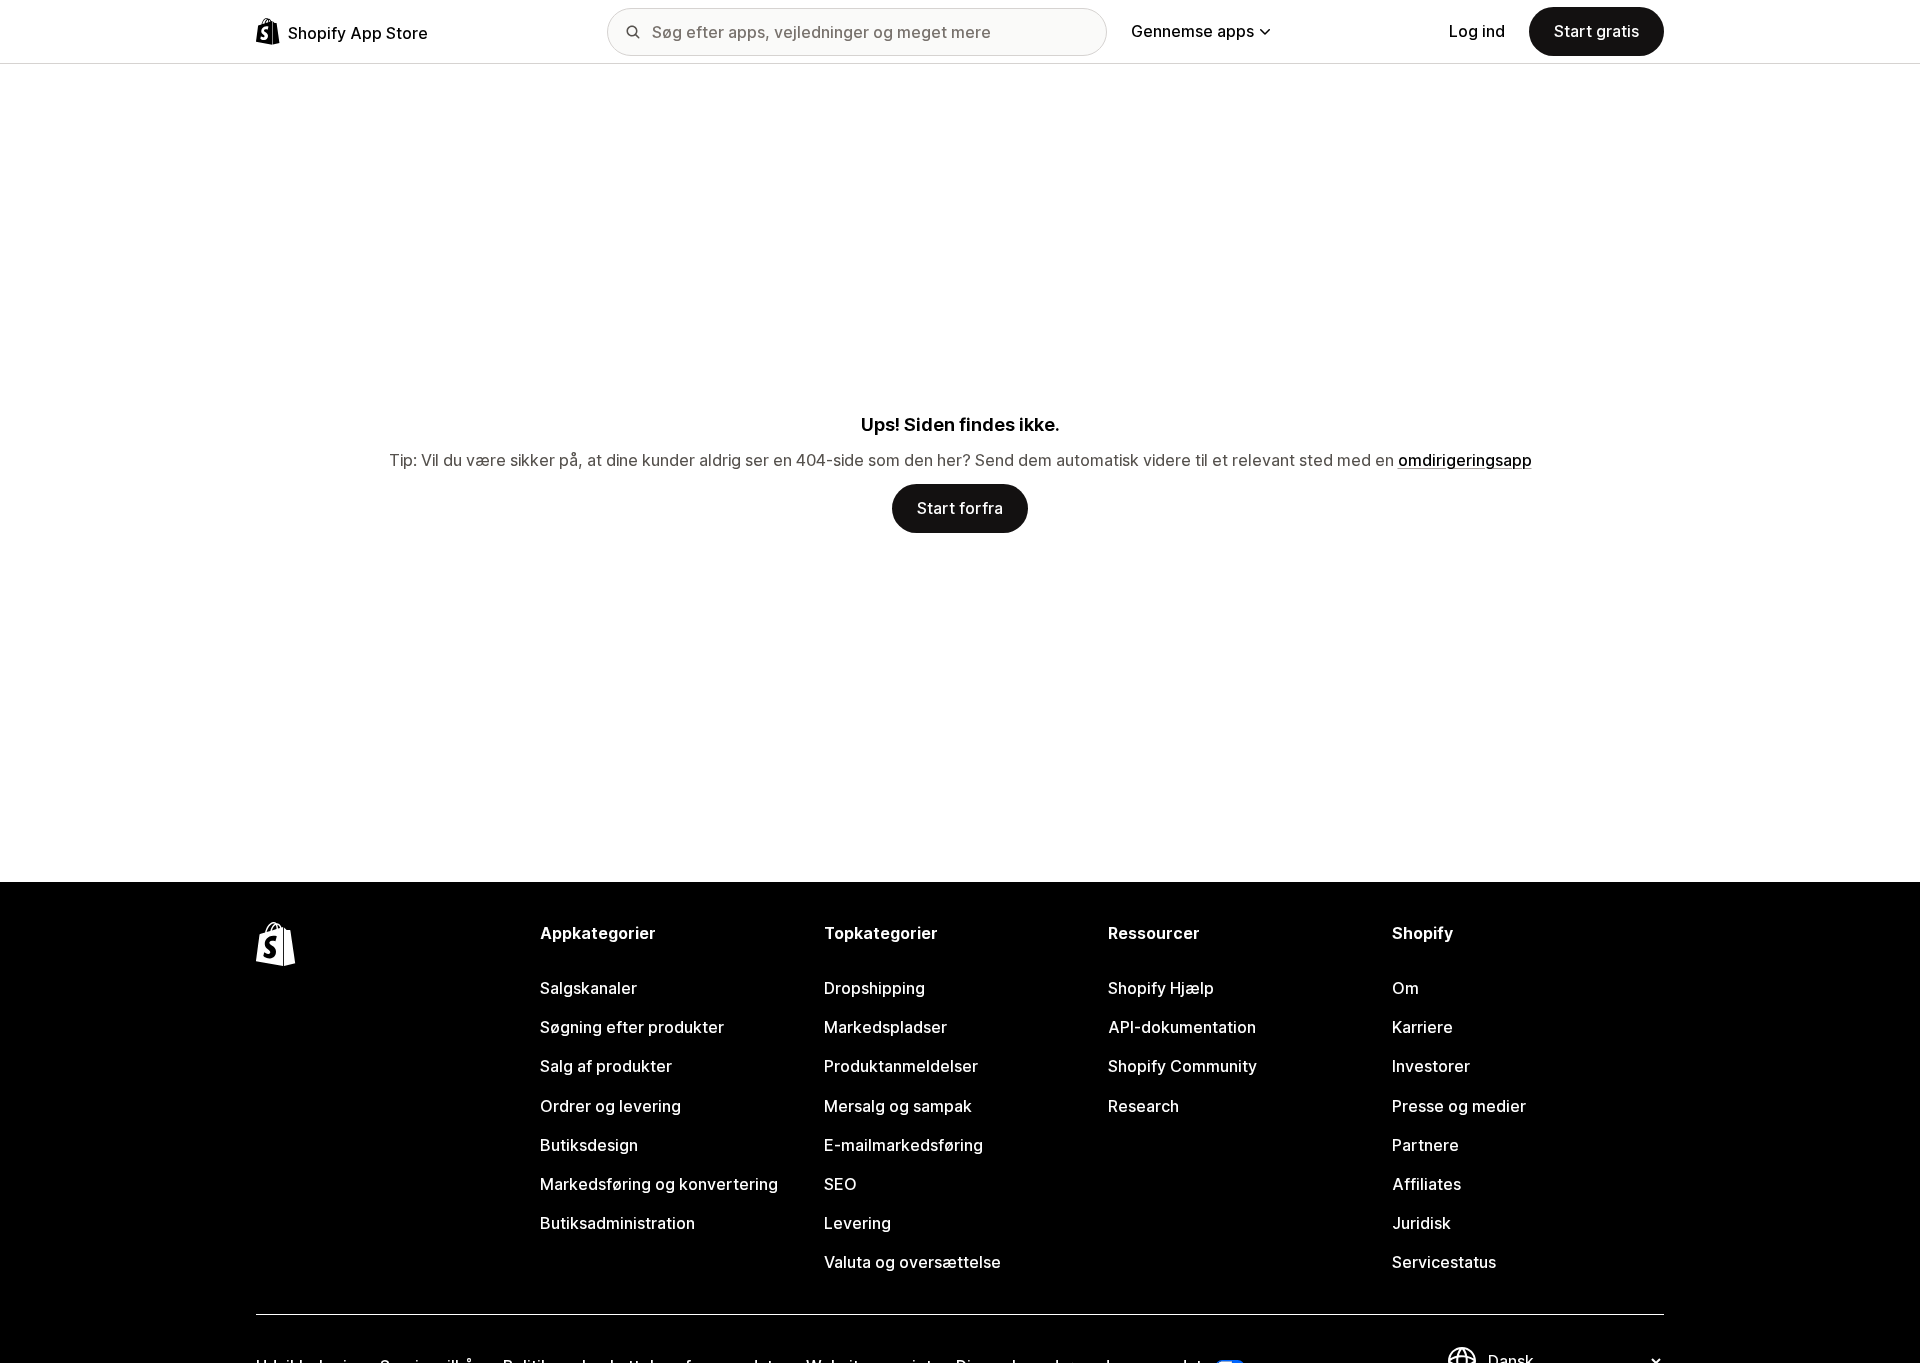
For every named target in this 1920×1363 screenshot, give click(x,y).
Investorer (1431, 1066)
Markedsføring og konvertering (659, 1184)
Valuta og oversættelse (912, 1262)
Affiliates (1426, 1184)
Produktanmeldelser (901, 1066)
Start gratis (1596, 31)
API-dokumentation (1182, 1027)
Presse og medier (1459, 1106)
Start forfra (960, 508)
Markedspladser (885, 1027)
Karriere (1422, 1027)
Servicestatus (1444, 1262)
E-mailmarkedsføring (903, 1145)
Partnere (1425, 1145)
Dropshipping (874, 988)
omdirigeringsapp (1465, 460)
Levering (857, 1223)
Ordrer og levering (610, 1106)
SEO (840, 1184)
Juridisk (1421, 1223)
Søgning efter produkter (632, 1027)
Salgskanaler (588, 988)
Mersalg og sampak (898, 1106)
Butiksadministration (617, 1223)
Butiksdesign (589, 1145)
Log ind (1477, 31)
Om (1405, 988)
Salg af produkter (606, 1066)
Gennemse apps (1192, 31)
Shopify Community (1182, 1066)
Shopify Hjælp (1161, 988)
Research (1143, 1106)
